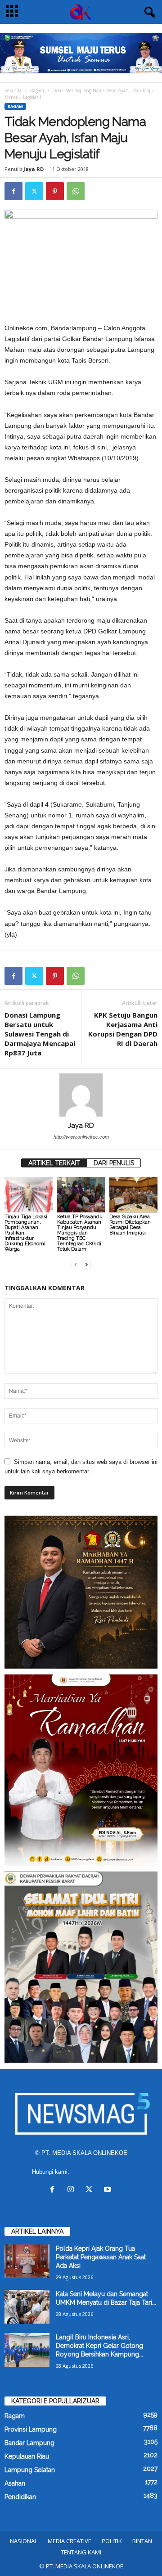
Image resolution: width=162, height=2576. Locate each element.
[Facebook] (13, 191)
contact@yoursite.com (101, 2172)
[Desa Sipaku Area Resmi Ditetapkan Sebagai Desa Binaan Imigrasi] (133, 1195)
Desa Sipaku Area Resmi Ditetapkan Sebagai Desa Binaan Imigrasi (130, 1225)
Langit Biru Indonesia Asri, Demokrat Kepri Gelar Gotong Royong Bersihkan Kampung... (99, 2346)
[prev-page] (76, 1264)
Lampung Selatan (30, 2470)
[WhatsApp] (76, 191)
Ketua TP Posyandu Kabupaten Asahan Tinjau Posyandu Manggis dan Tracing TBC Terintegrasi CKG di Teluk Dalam (80, 1233)
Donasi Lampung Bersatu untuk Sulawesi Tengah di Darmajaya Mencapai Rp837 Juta (40, 1034)
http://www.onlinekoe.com (81, 1137)
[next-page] (86, 1264)
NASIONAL (24, 2541)
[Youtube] (109, 2190)
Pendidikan (20, 2497)
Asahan (15, 2483)
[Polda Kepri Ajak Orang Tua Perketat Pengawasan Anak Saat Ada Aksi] (27, 2261)
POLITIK (112, 2541)
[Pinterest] (55, 191)
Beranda (13, 90)
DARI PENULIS (114, 1163)
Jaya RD (34, 169)
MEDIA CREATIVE (70, 2541)
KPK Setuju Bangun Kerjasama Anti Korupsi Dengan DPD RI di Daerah (123, 1029)
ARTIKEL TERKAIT (54, 1163)
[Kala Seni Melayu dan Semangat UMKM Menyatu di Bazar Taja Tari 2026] (27, 2307)
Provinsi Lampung (31, 2429)
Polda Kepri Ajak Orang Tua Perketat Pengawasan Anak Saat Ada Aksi (101, 2257)
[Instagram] (73, 2190)
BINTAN (142, 2541)
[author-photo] (81, 1095)
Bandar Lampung (29, 2443)
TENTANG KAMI (81, 2552)
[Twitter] (34, 191)
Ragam (37, 90)
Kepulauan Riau (27, 2456)
